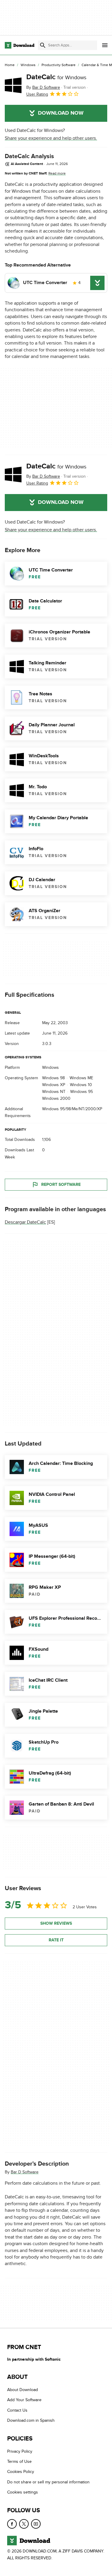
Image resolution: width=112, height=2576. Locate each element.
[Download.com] (20, 45)
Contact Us (17, 2410)
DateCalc (56, 77)
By (43, 87)
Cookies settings (23, 2492)
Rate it (56, 1940)
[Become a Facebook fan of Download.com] (12, 2524)
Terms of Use (19, 2461)
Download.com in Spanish (31, 2420)
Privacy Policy (20, 2451)
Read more (57, 173)
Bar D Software (25, 2172)
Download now (61, 113)
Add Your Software (24, 2400)
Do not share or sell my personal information (48, 2482)
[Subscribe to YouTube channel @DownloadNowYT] (36, 2524)
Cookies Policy (21, 2472)
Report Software (61, 1184)
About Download (23, 2390)
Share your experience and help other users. (51, 138)
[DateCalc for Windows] (13, 85)
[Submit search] (43, 45)
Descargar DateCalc (25, 1222)
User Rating (37, 94)
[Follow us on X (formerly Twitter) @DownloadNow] (24, 2524)
